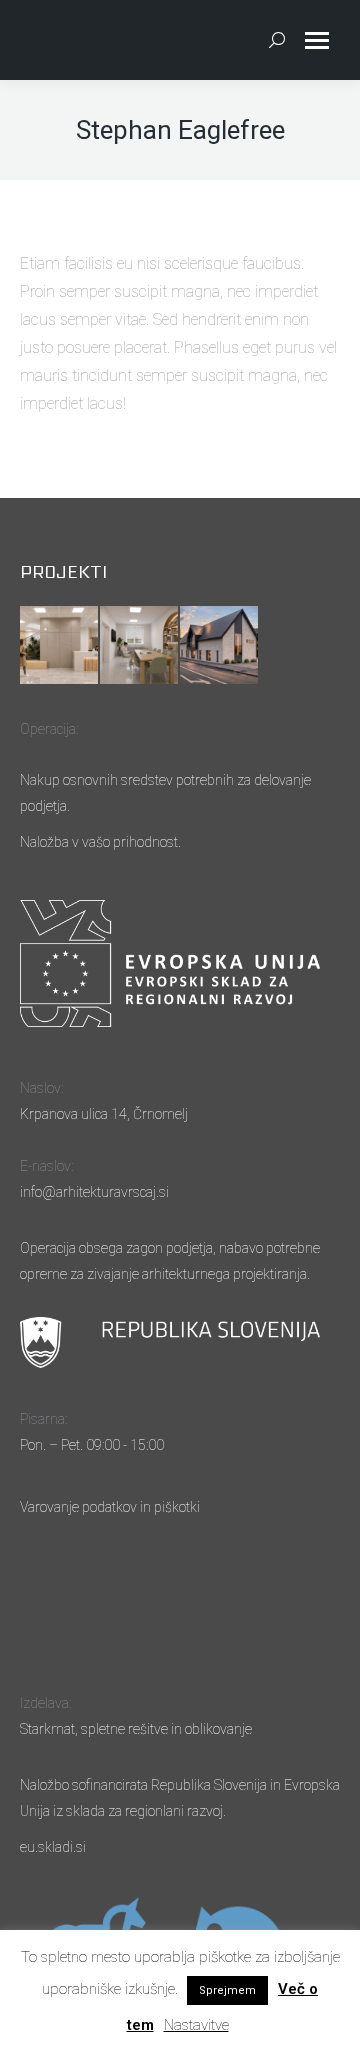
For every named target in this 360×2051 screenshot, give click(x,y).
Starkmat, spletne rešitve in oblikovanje (136, 1729)
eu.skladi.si (53, 1847)
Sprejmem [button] (227, 1990)
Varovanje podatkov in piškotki (110, 1507)
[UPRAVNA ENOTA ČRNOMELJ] (60, 646)
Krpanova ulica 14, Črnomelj (104, 1114)
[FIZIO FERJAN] (220, 646)
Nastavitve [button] (196, 2025)
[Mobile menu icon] (317, 40)
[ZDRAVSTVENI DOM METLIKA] (140, 646)
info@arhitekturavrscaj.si (94, 1192)
